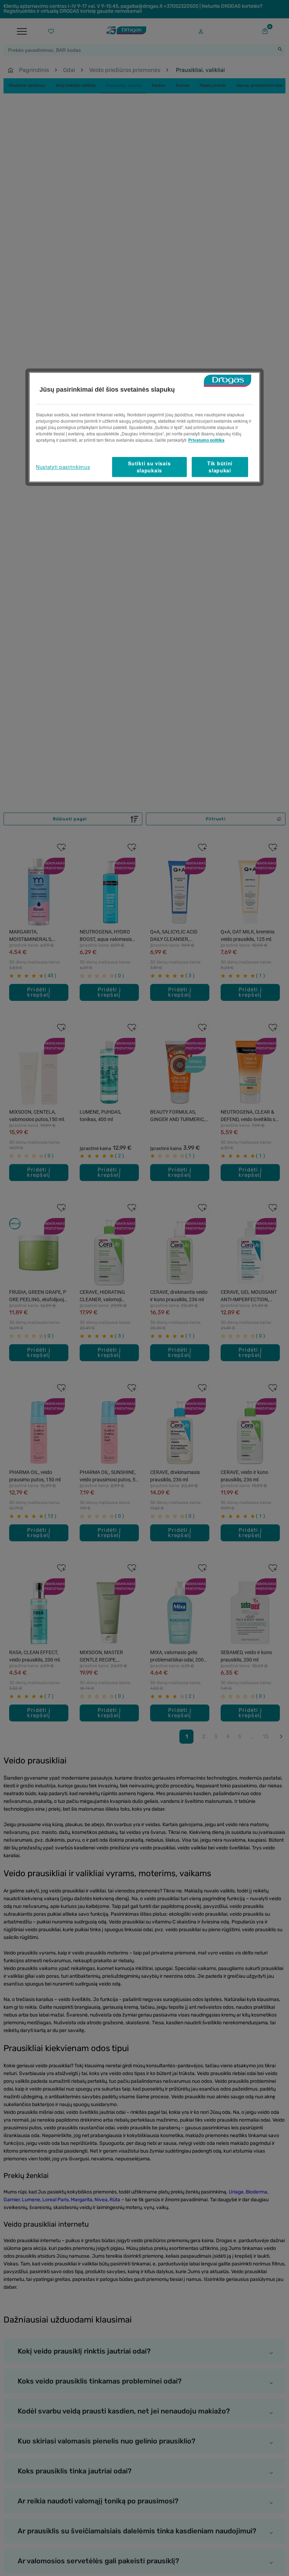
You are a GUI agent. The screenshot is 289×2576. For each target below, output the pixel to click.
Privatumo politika (206, 440)
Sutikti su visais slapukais (149, 467)
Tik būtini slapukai (220, 467)
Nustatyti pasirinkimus (63, 467)
